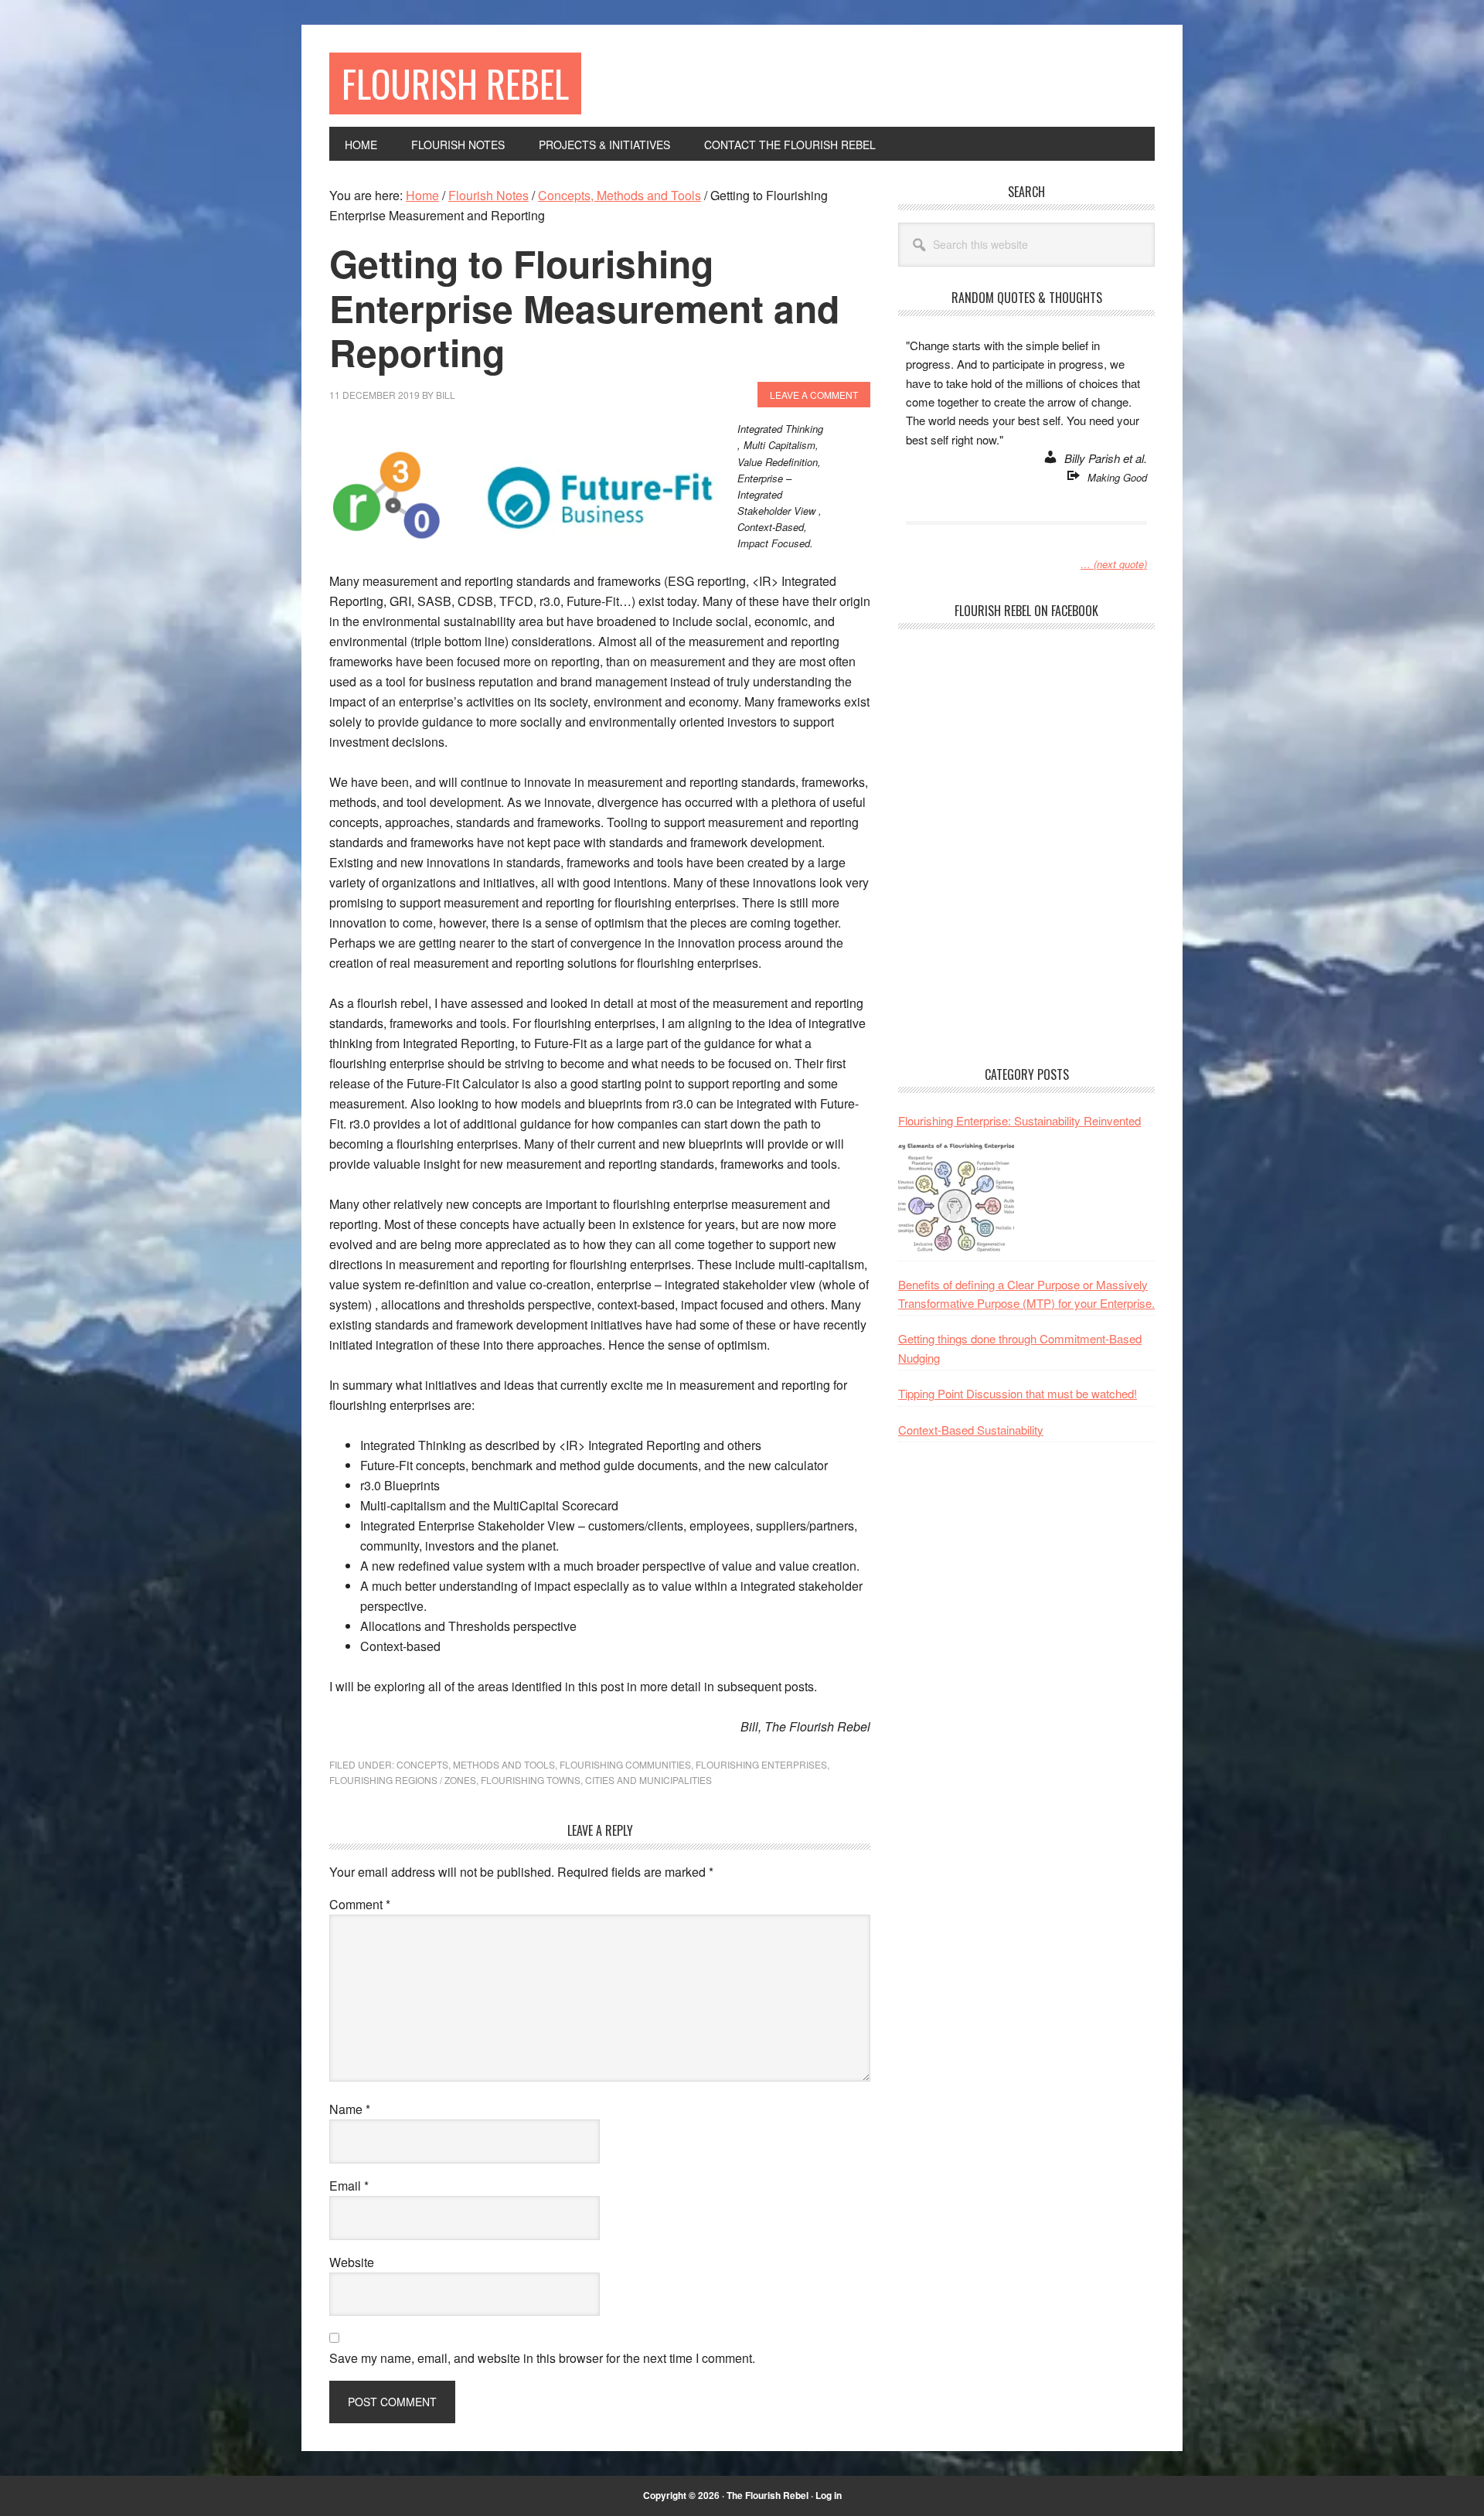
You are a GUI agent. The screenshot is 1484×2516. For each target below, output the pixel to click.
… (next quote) (1114, 564)
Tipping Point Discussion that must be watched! (1018, 1393)
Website (352, 2262)
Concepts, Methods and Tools (476, 1764)
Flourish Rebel (455, 83)
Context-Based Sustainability (971, 1430)
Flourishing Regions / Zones (403, 1780)
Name (350, 2109)
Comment (360, 1904)
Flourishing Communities (625, 1764)
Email (349, 2186)
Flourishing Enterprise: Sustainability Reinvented (1019, 1120)
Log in (829, 2495)
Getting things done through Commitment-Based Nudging (1020, 1348)
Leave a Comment (814, 395)
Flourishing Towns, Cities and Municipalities (596, 1780)
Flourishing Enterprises (761, 1764)
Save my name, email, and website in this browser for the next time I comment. (542, 2358)
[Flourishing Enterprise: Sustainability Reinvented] (956, 1197)
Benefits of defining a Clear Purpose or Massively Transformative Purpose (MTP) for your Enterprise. (1026, 1294)
